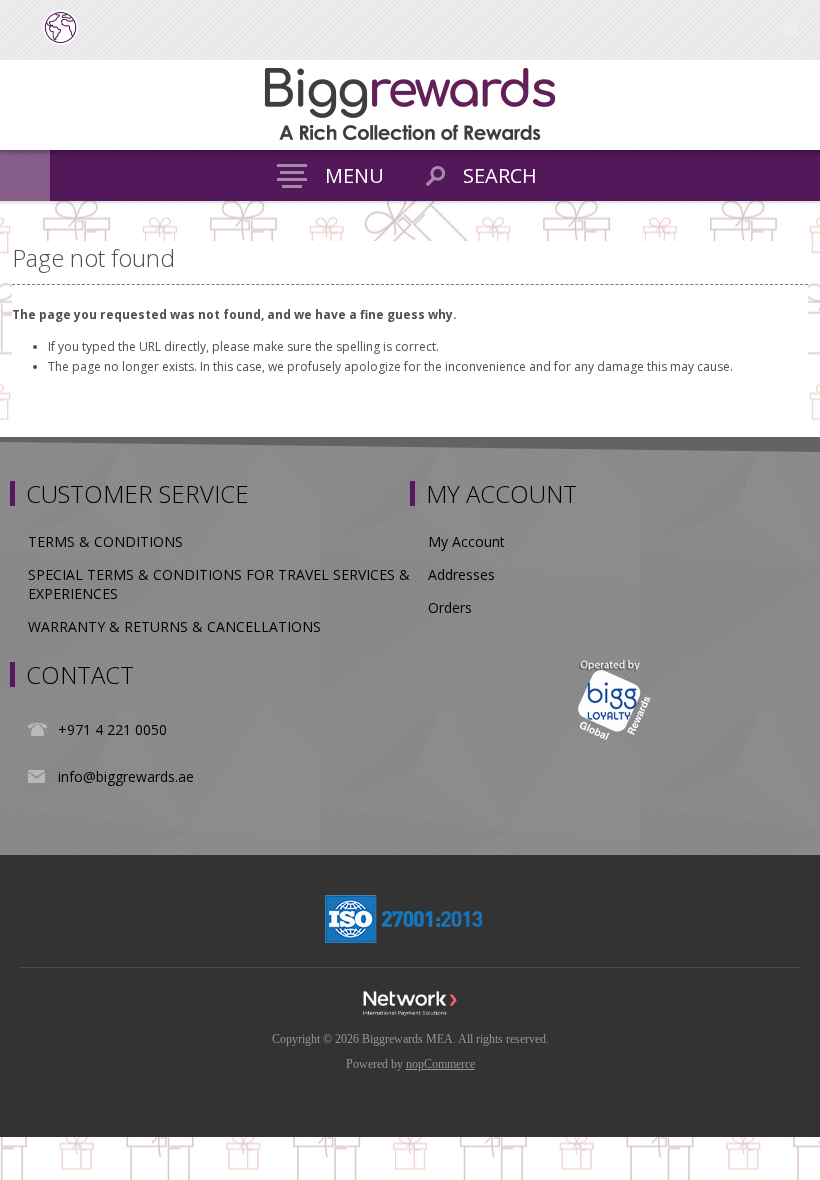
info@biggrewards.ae (126, 776)
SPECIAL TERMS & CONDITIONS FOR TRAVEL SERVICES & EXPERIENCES (219, 584)
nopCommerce (440, 1064)
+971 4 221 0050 (112, 729)
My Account (466, 541)
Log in (790, 27)
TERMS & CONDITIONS (105, 541)
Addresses (461, 574)
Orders (450, 607)
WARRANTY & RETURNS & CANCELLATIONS (174, 626)
